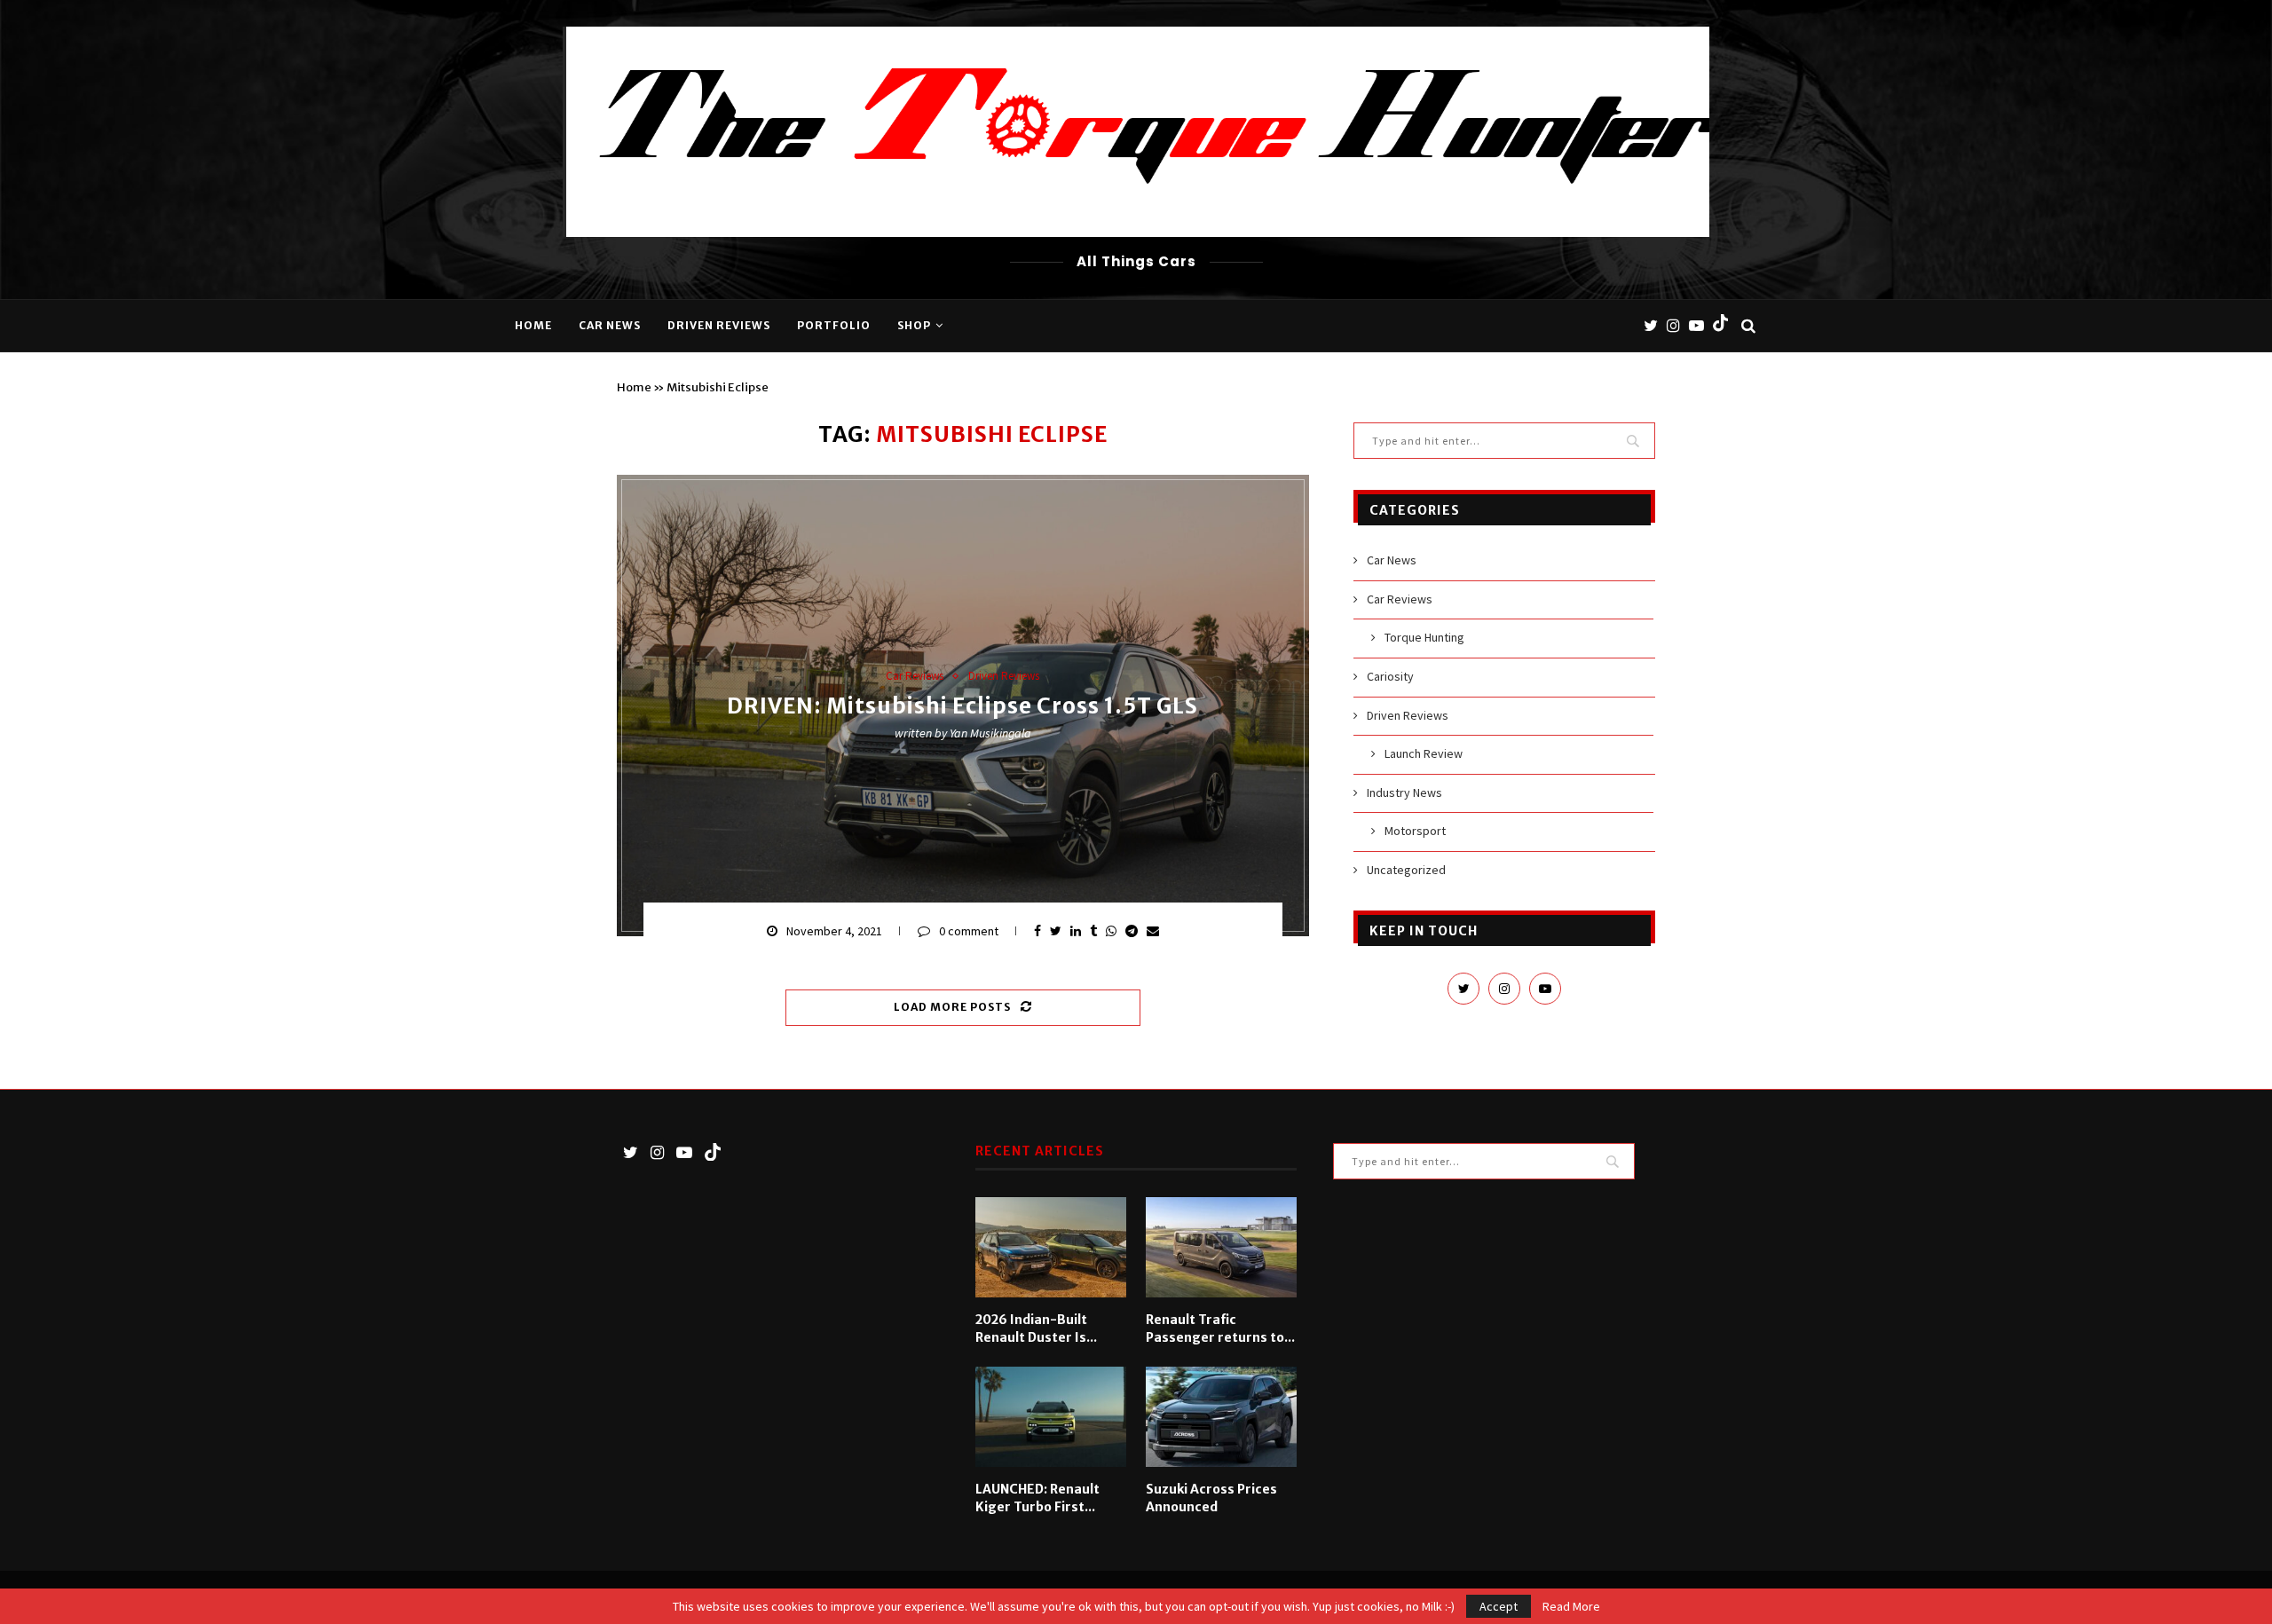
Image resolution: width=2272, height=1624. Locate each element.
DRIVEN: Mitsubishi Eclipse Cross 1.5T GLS (962, 707)
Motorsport (1415, 831)
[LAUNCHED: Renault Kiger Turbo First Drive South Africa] (1051, 1417)
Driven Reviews (719, 325)
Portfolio (834, 325)
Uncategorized (1406, 870)
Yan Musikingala (990, 734)
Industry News (1404, 792)
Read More (1571, 1606)
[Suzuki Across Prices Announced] (1221, 1417)
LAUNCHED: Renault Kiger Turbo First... (1037, 1498)
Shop (914, 325)
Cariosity (1390, 676)
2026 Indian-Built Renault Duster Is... (1036, 1328)
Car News (610, 325)
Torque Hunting (1424, 637)
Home (533, 325)
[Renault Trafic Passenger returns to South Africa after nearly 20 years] (1221, 1248)
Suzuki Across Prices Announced (1211, 1498)
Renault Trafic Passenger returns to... (1220, 1328)
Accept (1499, 1606)
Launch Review (1424, 753)
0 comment (969, 931)
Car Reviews (915, 676)
